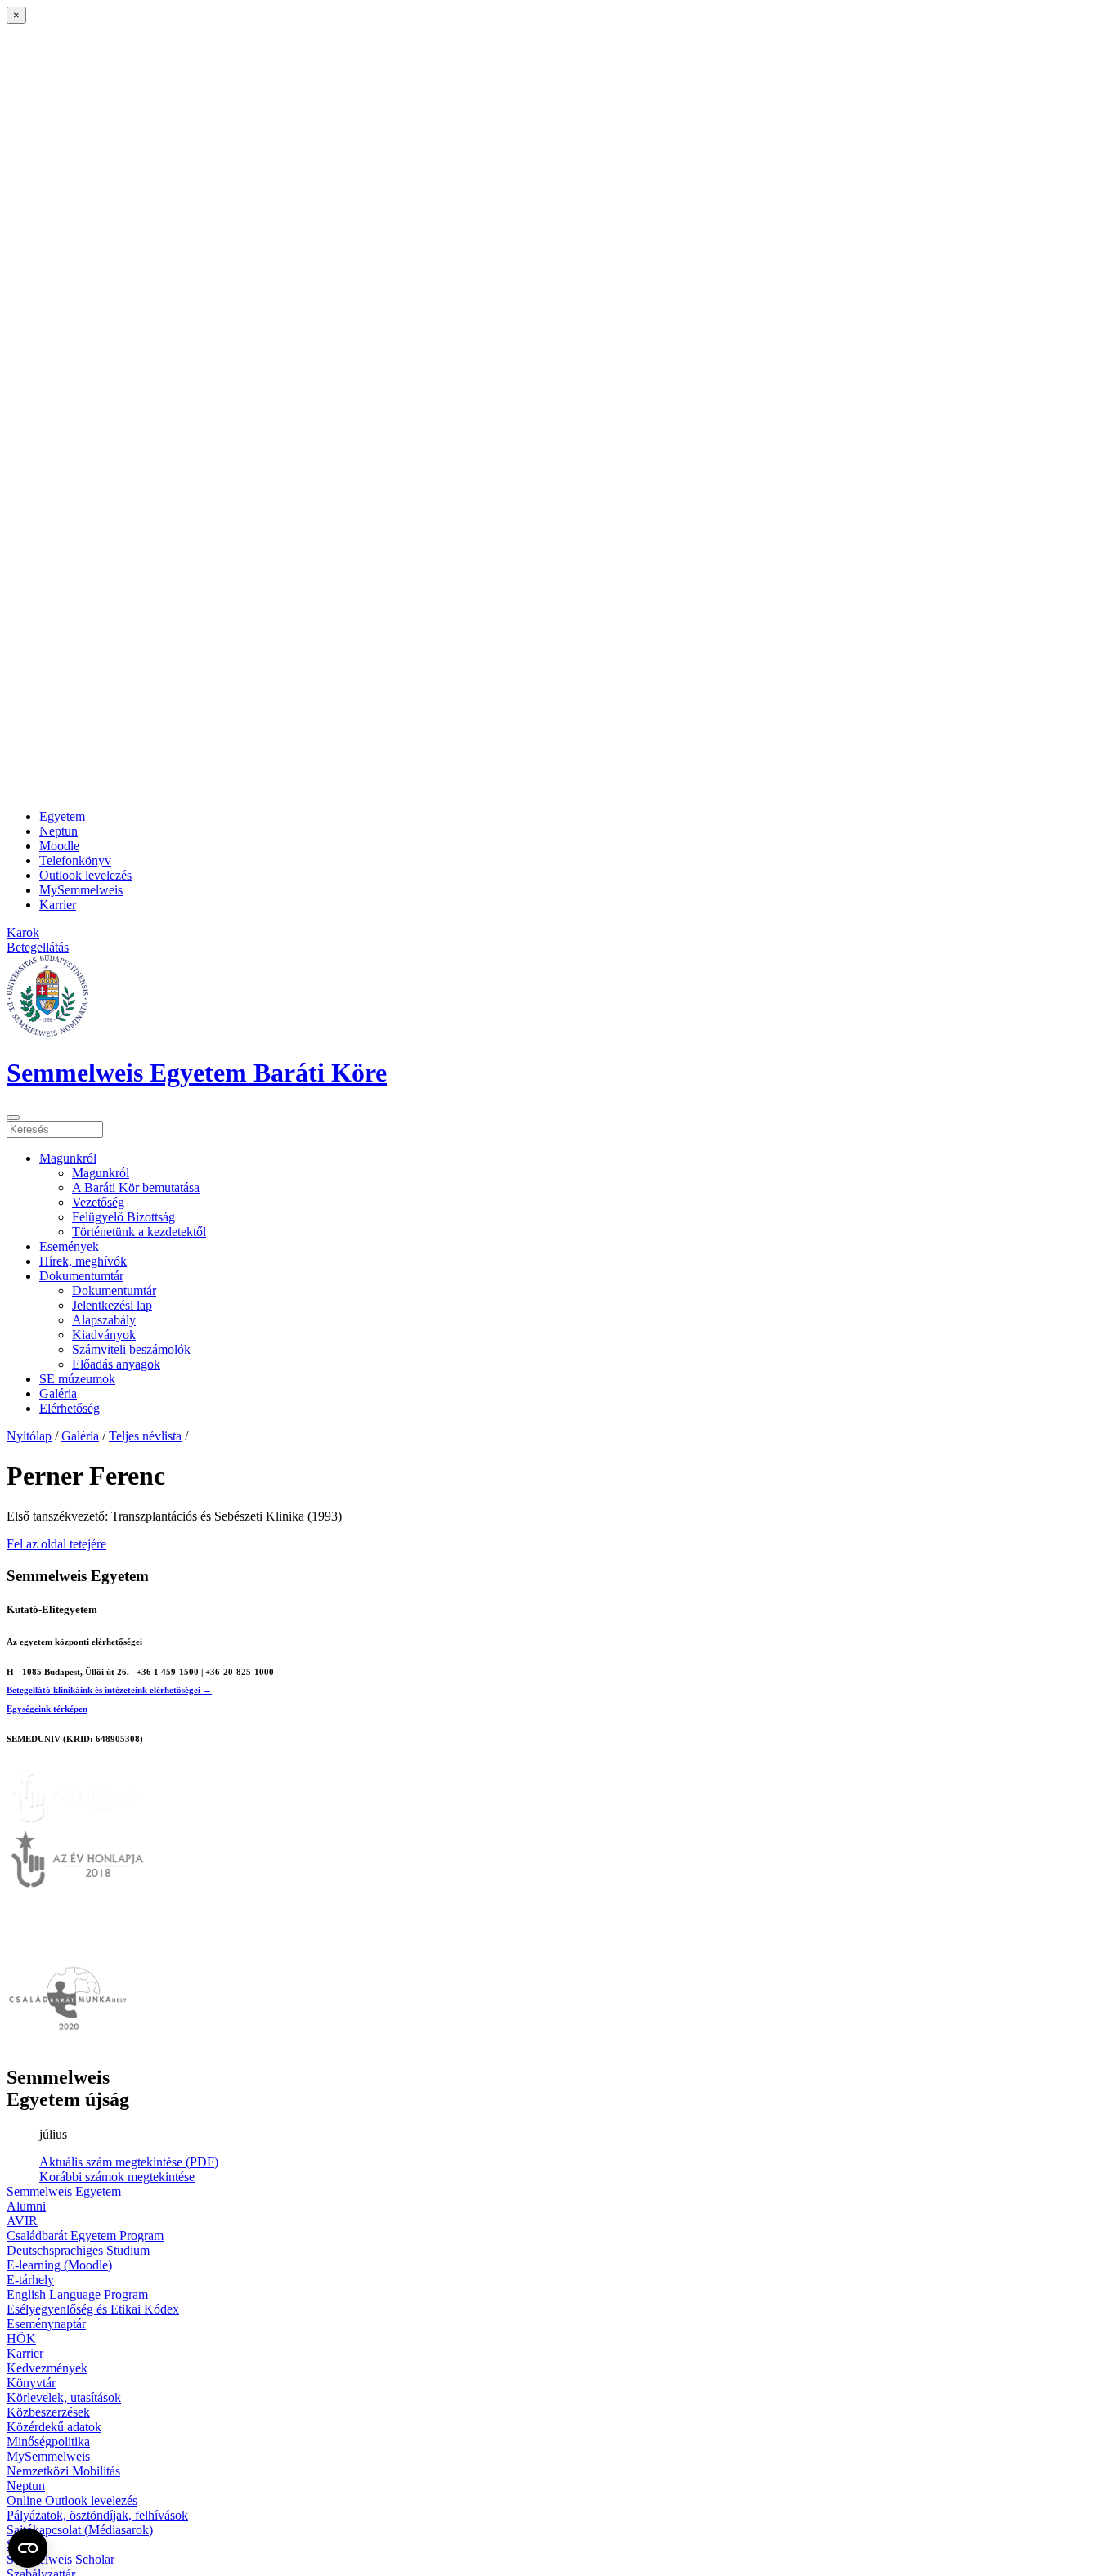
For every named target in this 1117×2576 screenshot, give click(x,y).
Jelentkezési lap (112, 1305)
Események (69, 1246)
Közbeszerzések (48, 2412)
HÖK (21, 2339)
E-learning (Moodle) (59, 2265)
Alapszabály (104, 1320)
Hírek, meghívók (83, 1261)
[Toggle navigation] (13, 1118)
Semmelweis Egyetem (64, 2191)
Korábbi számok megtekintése (117, 2177)
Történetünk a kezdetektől (139, 1232)
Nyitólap (29, 1436)
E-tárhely (30, 2280)
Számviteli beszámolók (131, 1349)
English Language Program (77, 2294)
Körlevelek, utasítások (64, 2397)
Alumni (26, 2206)
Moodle (59, 846)
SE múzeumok (77, 1379)
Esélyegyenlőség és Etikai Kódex (93, 2309)
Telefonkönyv (75, 860)
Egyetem (62, 816)
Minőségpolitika (48, 2442)
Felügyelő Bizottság (123, 1217)
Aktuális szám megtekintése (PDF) (129, 2162)
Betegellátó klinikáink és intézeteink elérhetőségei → (109, 1690)
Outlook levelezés (85, 875)
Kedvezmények (47, 2368)
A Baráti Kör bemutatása (136, 1187)
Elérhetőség (70, 1408)
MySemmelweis (81, 890)
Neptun (58, 831)
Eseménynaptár (46, 2324)
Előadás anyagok (116, 1364)
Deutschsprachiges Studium (78, 2250)
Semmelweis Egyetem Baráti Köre (197, 1073)
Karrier (58, 905)
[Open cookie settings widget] (28, 2548)
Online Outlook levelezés (72, 2500)
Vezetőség (98, 1202)
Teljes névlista (145, 1436)
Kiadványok (104, 1335)
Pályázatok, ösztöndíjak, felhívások (97, 2515)
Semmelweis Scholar (61, 2559)
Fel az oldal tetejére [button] (56, 1544)
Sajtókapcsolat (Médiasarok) (80, 2530)
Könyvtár (31, 2383)
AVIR (22, 2221)
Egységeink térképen (47, 1709)
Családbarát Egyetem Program (85, 2236)
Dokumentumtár (81, 1276)
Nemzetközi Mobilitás (63, 2471)
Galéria (58, 1393)
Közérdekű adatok (54, 2427)
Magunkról (68, 1158)
